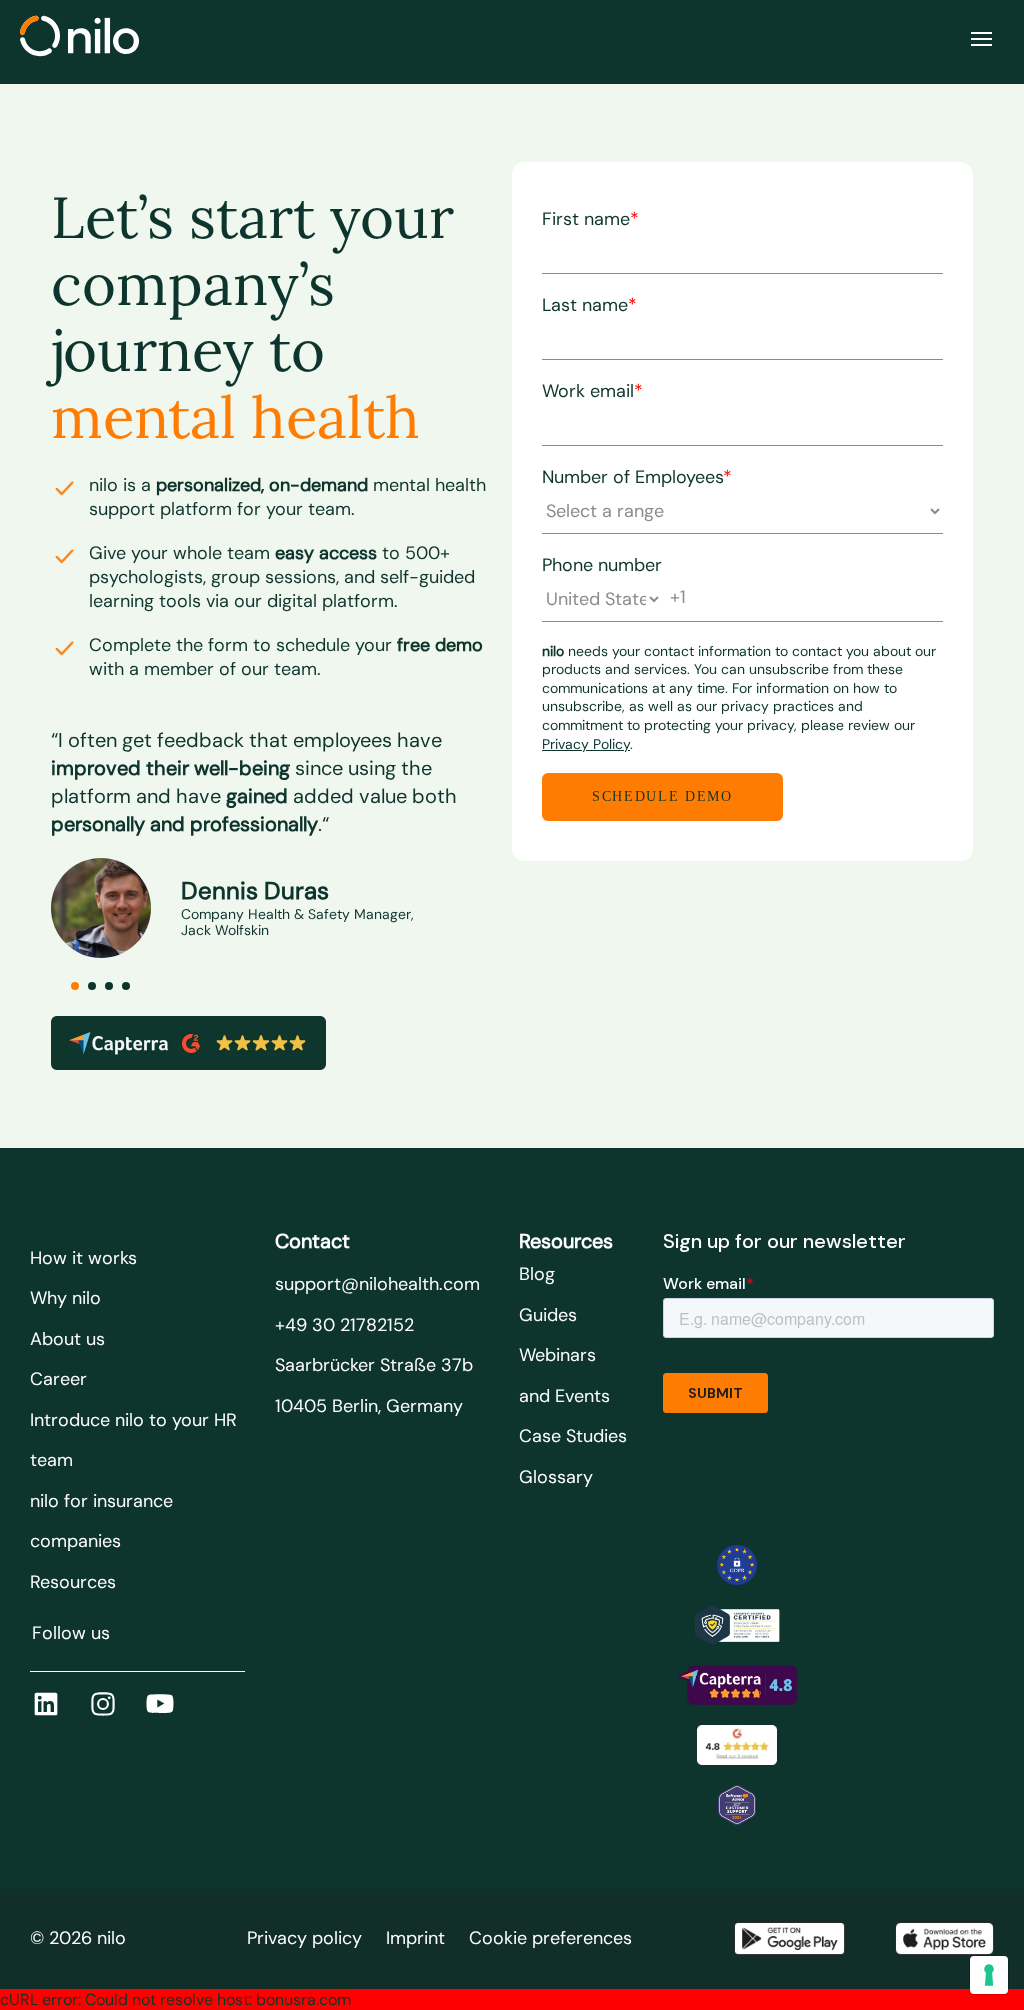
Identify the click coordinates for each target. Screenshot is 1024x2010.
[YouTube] (160, 1704)
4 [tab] (126, 986)
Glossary (556, 1477)
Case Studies (573, 1436)
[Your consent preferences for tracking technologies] (989, 1975)
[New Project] (737, 1625)
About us (67, 1339)
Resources (73, 1582)
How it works (83, 1258)
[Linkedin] (46, 1704)
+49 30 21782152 (344, 1325)
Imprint (415, 1938)
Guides (548, 1315)
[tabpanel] (281, 829)
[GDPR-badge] (737, 1565)
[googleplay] (789, 1938)
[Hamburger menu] (981, 39)
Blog (537, 1274)
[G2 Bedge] (737, 1745)
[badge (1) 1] (737, 1685)
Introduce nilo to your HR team (133, 1440)
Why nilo (65, 1298)
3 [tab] (109, 986)
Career (58, 1379)
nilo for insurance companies (101, 1521)
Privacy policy (304, 1938)
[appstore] (944, 1938)
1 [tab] (75, 986)
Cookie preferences (550, 1938)
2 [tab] (92, 986)
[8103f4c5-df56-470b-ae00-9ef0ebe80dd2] (737, 1805)
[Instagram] (103, 1704)
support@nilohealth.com (377, 1284)
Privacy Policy (586, 744)
